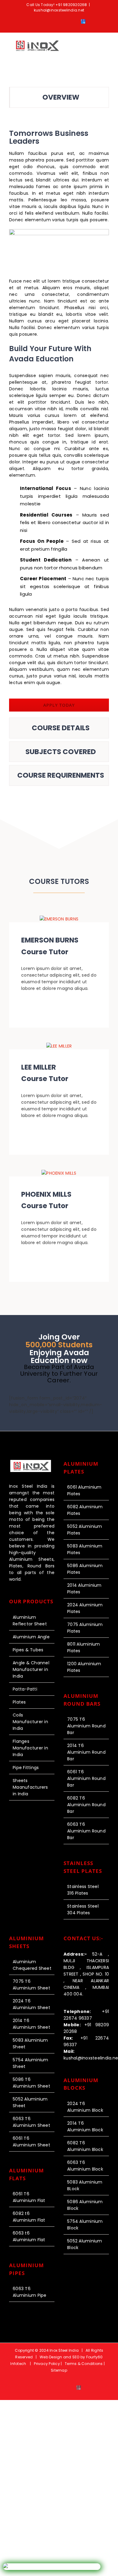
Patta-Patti (25, 1689)
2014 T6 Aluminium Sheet (31, 2024)
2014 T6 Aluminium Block (85, 2126)
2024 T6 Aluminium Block (85, 2107)
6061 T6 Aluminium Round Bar (86, 1778)
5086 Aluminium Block (85, 2205)
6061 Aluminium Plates (84, 1490)
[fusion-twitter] (59, 1006)
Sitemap (59, 2370)
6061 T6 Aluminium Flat (29, 2197)
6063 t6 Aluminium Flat (29, 2236)
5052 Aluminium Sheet (30, 2102)
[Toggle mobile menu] (107, 47)
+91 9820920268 (71, 5)
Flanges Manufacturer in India (30, 1748)
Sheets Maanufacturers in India (30, 1787)
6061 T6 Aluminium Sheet (31, 2142)
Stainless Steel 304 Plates (83, 1909)
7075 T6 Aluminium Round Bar (86, 1726)
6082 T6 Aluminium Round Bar (86, 1805)
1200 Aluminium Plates (84, 1667)
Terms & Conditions (84, 2364)
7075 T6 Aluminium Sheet (31, 1985)
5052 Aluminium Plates (85, 1530)
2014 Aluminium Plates (84, 1589)
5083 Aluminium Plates (85, 1549)
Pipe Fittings (26, 1768)
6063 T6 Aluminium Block (85, 2166)
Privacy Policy (47, 2364)
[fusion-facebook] (49, 1006)
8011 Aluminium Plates (84, 1647)
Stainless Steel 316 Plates (83, 1890)
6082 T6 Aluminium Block (85, 2146)
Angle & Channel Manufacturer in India (31, 1669)
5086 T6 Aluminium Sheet (31, 2083)
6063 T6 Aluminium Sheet (31, 2122)
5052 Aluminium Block (85, 2244)
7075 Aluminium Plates (85, 1628)
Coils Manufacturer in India (30, 1722)
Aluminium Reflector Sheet (30, 1621)
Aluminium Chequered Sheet (32, 1965)
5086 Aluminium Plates (85, 1569)
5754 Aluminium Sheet (31, 2063)
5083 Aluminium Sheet (30, 2043)
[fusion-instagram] (69, 1006)
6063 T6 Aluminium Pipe (30, 2292)
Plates (19, 1702)
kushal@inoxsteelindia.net (59, 10)
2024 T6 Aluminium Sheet (31, 2004)
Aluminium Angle (31, 1637)
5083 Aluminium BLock (85, 2185)
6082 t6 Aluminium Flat (29, 2217)
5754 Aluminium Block (85, 2225)
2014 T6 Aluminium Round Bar (86, 1752)
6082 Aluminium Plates (85, 1510)
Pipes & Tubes (28, 1650)
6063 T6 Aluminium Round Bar (86, 1831)
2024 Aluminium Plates (85, 1608)
